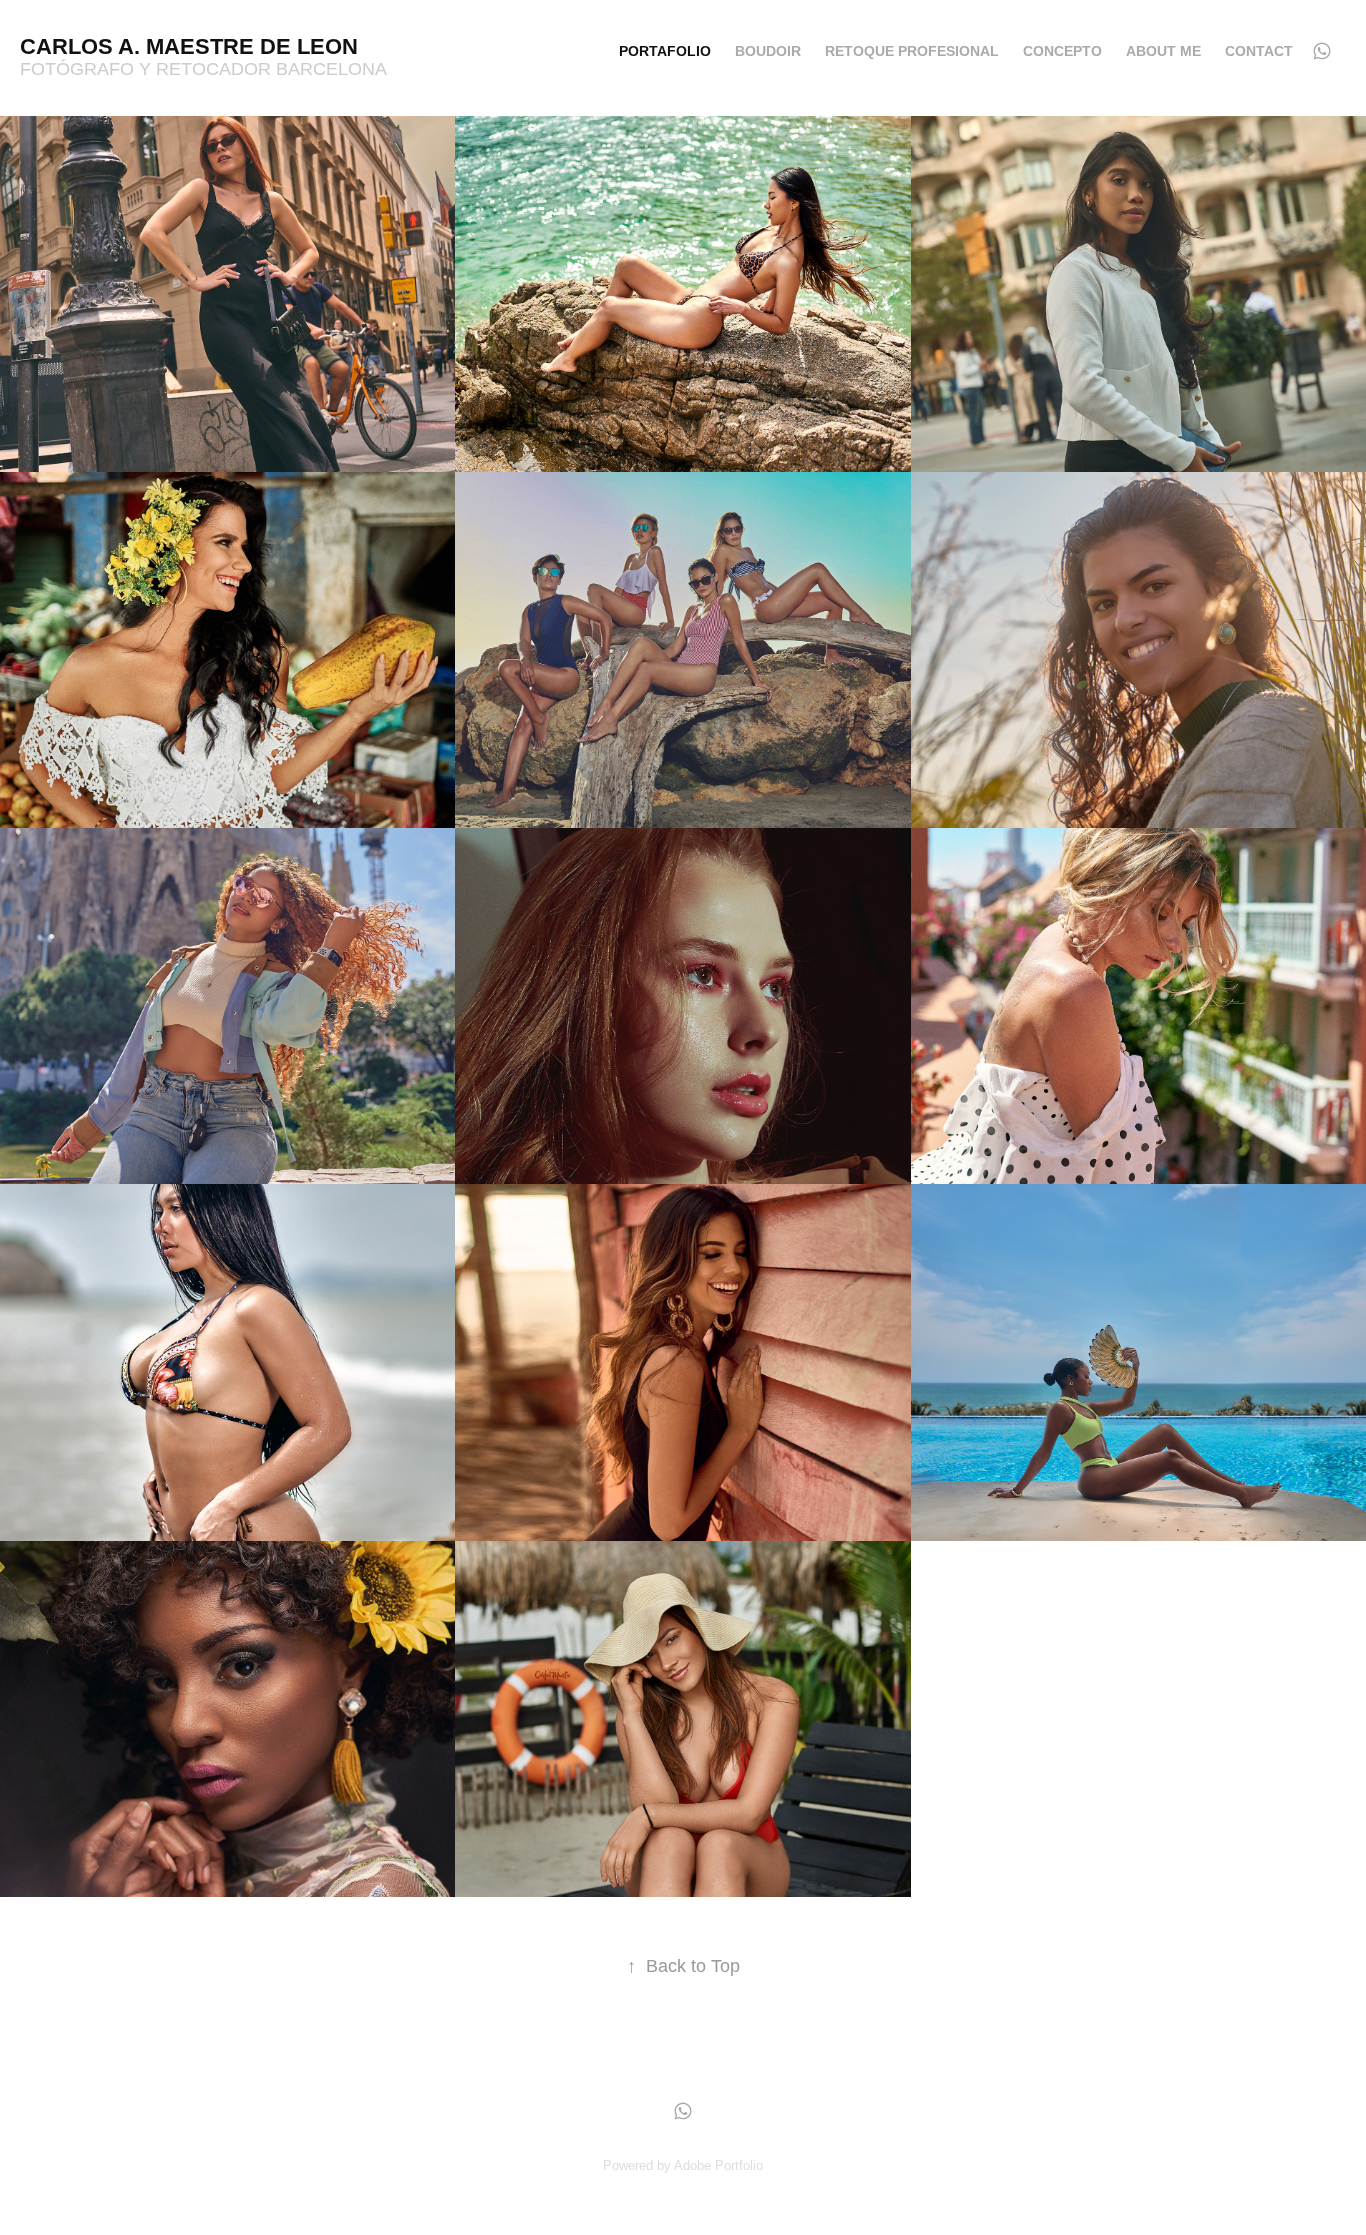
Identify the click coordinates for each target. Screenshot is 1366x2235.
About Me (1163, 51)
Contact (1259, 51)
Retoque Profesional (912, 51)
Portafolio (665, 51)
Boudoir (768, 51)
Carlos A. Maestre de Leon (189, 46)
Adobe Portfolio (718, 2165)
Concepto (1062, 51)
